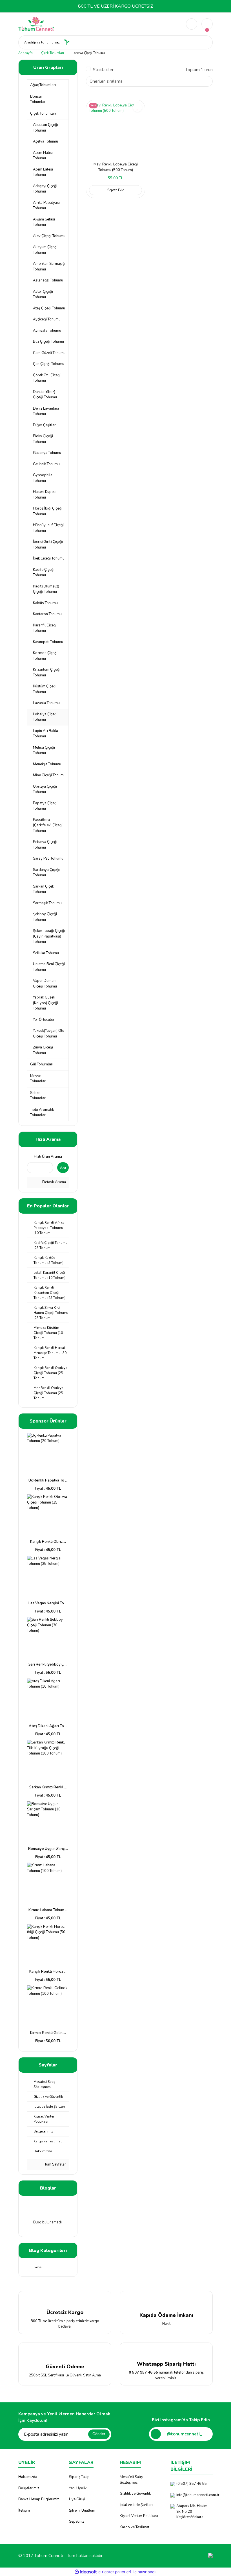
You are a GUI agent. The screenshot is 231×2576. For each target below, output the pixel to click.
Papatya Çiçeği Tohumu (45, 806)
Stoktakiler (103, 70)
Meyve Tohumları (38, 1079)
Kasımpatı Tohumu (48, 642)
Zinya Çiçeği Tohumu (43, 1050)
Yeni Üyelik (78, 2488)
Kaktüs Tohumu (45, 603)
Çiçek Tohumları (43, 113)
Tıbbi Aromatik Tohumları (42, 1113)
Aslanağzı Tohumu (48, 280)
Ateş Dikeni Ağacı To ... (48, 1726)
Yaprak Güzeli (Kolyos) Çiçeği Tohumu (45, 1003)
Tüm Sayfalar (55, 2164)
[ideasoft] (86, 2572)
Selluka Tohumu (46, 953)
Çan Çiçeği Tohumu (49, 364)
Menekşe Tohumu (47, 764)
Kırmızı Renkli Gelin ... (48, 2033)
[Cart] (207, 24)
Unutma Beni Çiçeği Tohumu (49, 967)
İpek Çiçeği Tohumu (49, 558)
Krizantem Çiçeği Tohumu (47, 672)
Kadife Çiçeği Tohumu (44, 573)
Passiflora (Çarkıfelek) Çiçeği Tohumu (48, 825)
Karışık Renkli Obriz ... (48, 1542)
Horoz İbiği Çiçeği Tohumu (48, 511)
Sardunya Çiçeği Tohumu (46, 873)
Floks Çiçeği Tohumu (43, 439)
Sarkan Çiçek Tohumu (43, 889)
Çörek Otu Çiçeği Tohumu (47, 378)
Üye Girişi (77, 2499)
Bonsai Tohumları (38, 99)
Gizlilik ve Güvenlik (135, 2494)
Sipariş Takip (79, 2477)
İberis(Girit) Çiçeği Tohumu (48, 545)
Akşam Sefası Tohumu (44, 222)
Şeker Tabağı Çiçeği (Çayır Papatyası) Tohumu (49, 936)
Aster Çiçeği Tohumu (43, 294)
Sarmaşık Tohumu (47, 903)
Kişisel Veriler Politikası (139, 2516)
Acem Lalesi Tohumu (43, 172)
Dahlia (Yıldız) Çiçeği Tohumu (45, 395)
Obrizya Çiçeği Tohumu (45, 789)
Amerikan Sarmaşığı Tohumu (49, 266)
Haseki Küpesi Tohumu (45, 495)
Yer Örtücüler (44, 1020)
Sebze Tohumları (38, 1096)
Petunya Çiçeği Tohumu (45, 845)
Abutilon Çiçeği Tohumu (45, 128)
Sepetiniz (76, 2522)
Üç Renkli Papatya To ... (48, 1480)
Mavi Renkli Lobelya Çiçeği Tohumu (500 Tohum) (116, 167)
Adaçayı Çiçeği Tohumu (45, 189)
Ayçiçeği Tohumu (47, 319)
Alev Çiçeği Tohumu (49, 236)
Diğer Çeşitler (44, 425)
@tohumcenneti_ (184, 2434)
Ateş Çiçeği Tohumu (49, 308)
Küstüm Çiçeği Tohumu (45, 689)
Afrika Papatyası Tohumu (46, 206)
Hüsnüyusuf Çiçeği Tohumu (48, 528)
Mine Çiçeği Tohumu (49, 775)
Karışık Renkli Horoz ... (48, 1972)
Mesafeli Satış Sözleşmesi (131, 2480)
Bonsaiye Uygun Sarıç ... (48, 1849)
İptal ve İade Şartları (136, 2505)
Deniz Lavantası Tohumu (46, 411)
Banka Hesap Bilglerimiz (39, 2499)
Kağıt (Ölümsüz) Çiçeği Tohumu (46, 589)
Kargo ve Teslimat (135, 2527)
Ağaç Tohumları (43, 85)
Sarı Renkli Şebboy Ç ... (48, 1664)
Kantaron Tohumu (47, 614)
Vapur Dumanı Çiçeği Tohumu (45, 984)
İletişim (24, 2511)
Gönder (99, 2434)
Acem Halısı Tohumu (43, 156)
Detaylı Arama (54, 1182)
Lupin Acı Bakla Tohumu (45, 734)
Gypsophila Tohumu (43, 478)
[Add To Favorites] (137, 107)
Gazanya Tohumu (47, 453)
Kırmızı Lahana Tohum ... (48, 1910)
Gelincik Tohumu (46, 464)
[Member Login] (192, 24)
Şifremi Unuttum (82, 2511)
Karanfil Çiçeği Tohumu (45, 628)
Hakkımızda (28, 2477)
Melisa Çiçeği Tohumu (44, 750)
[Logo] (36, 24)
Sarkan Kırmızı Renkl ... (48, 1787)
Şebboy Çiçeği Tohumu (45, 917)
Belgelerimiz (29, 2488)
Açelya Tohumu (45, 141)
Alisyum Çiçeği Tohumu (45, 250)
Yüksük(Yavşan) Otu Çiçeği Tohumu (49, 1034)
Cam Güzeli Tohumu (49, 353)
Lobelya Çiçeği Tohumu (89, 53)
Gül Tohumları (42, 1064)
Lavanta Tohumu (46, 703)
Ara (63, 1168)
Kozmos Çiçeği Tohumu (45, 656)
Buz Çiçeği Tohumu (48, 342)
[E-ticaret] (115, 2572)
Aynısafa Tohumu (47, 331)
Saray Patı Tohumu (48, 858)
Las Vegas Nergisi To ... (48, 1603)
